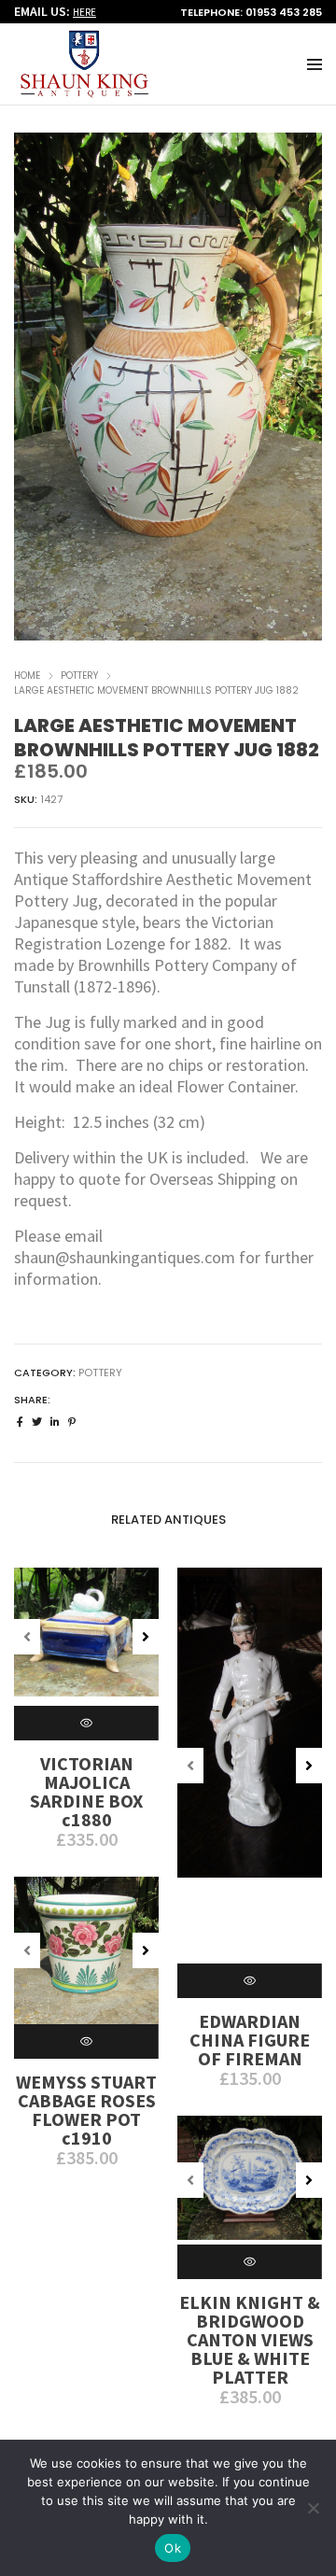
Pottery (79, 676)
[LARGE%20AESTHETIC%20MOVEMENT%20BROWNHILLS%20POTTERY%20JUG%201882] (20, 1422)
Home (27, 676)
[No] (313, 2508)
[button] (300, 391)
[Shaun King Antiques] (84, 90)
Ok (173, 2548)
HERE (84, 12)
